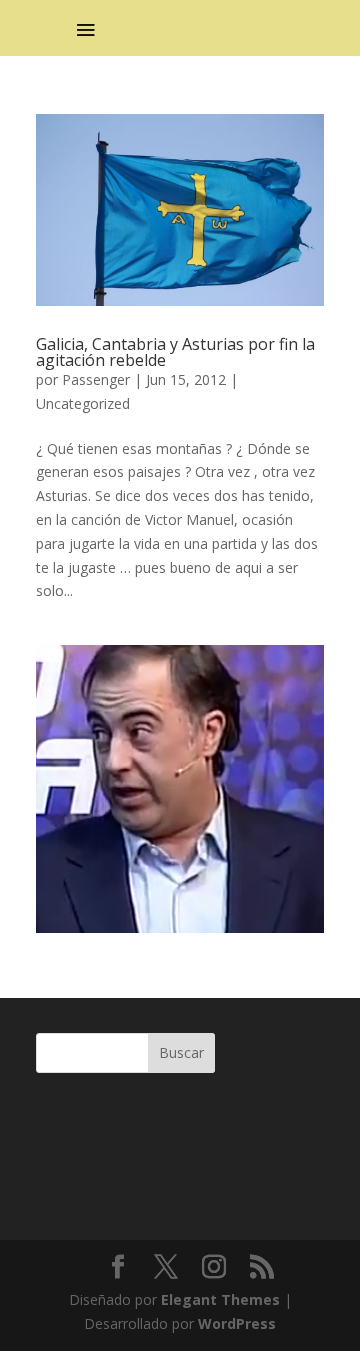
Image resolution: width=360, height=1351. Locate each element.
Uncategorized (83, 403)
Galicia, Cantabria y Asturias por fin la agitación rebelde (175, 352)
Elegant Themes (220, 1299)
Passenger (96, 379)
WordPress (237, 1323)
